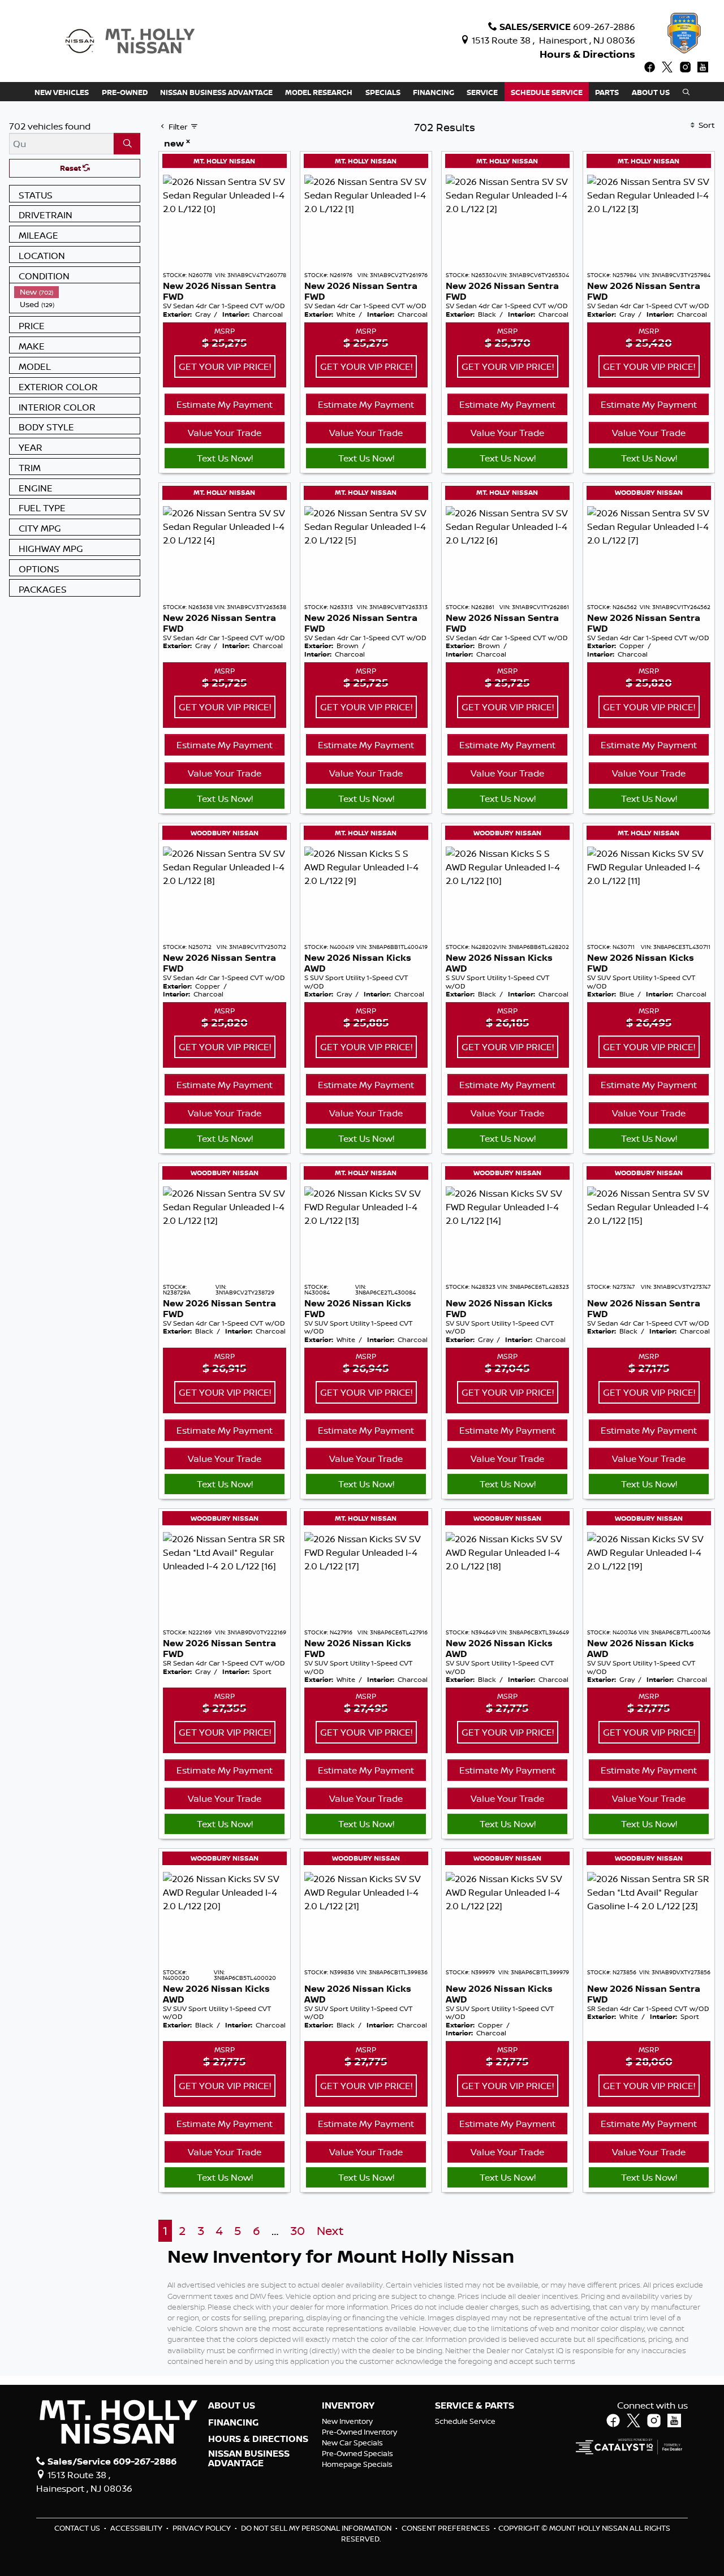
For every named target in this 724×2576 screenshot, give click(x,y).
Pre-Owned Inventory (359, 2432)
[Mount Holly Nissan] (130, 40)
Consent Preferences (446, 2528)
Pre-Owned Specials (357, 2453)
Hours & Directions (587, 54)
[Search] (127, 144)
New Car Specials (352, 2443)
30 (298, 2231)
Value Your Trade (225, 433)
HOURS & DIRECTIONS (258, 2439)
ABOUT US (232, 2406)
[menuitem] (77, 292)
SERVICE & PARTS (475, 2406)
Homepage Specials (357, 2464)
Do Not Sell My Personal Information (317, 2528)
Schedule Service (465, 2421)
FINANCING (233, 2423)
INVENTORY (348, 2406)
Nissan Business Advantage (249, 2459)
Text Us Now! (225, 458)
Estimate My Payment (225, 404)
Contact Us (78, 2528)
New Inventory (347, 2421)
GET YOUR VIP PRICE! (225, 366)
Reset (71, 168)
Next (330, 2231)
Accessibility (137, 2528)
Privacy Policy (202, 2528)
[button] (62, 92)
